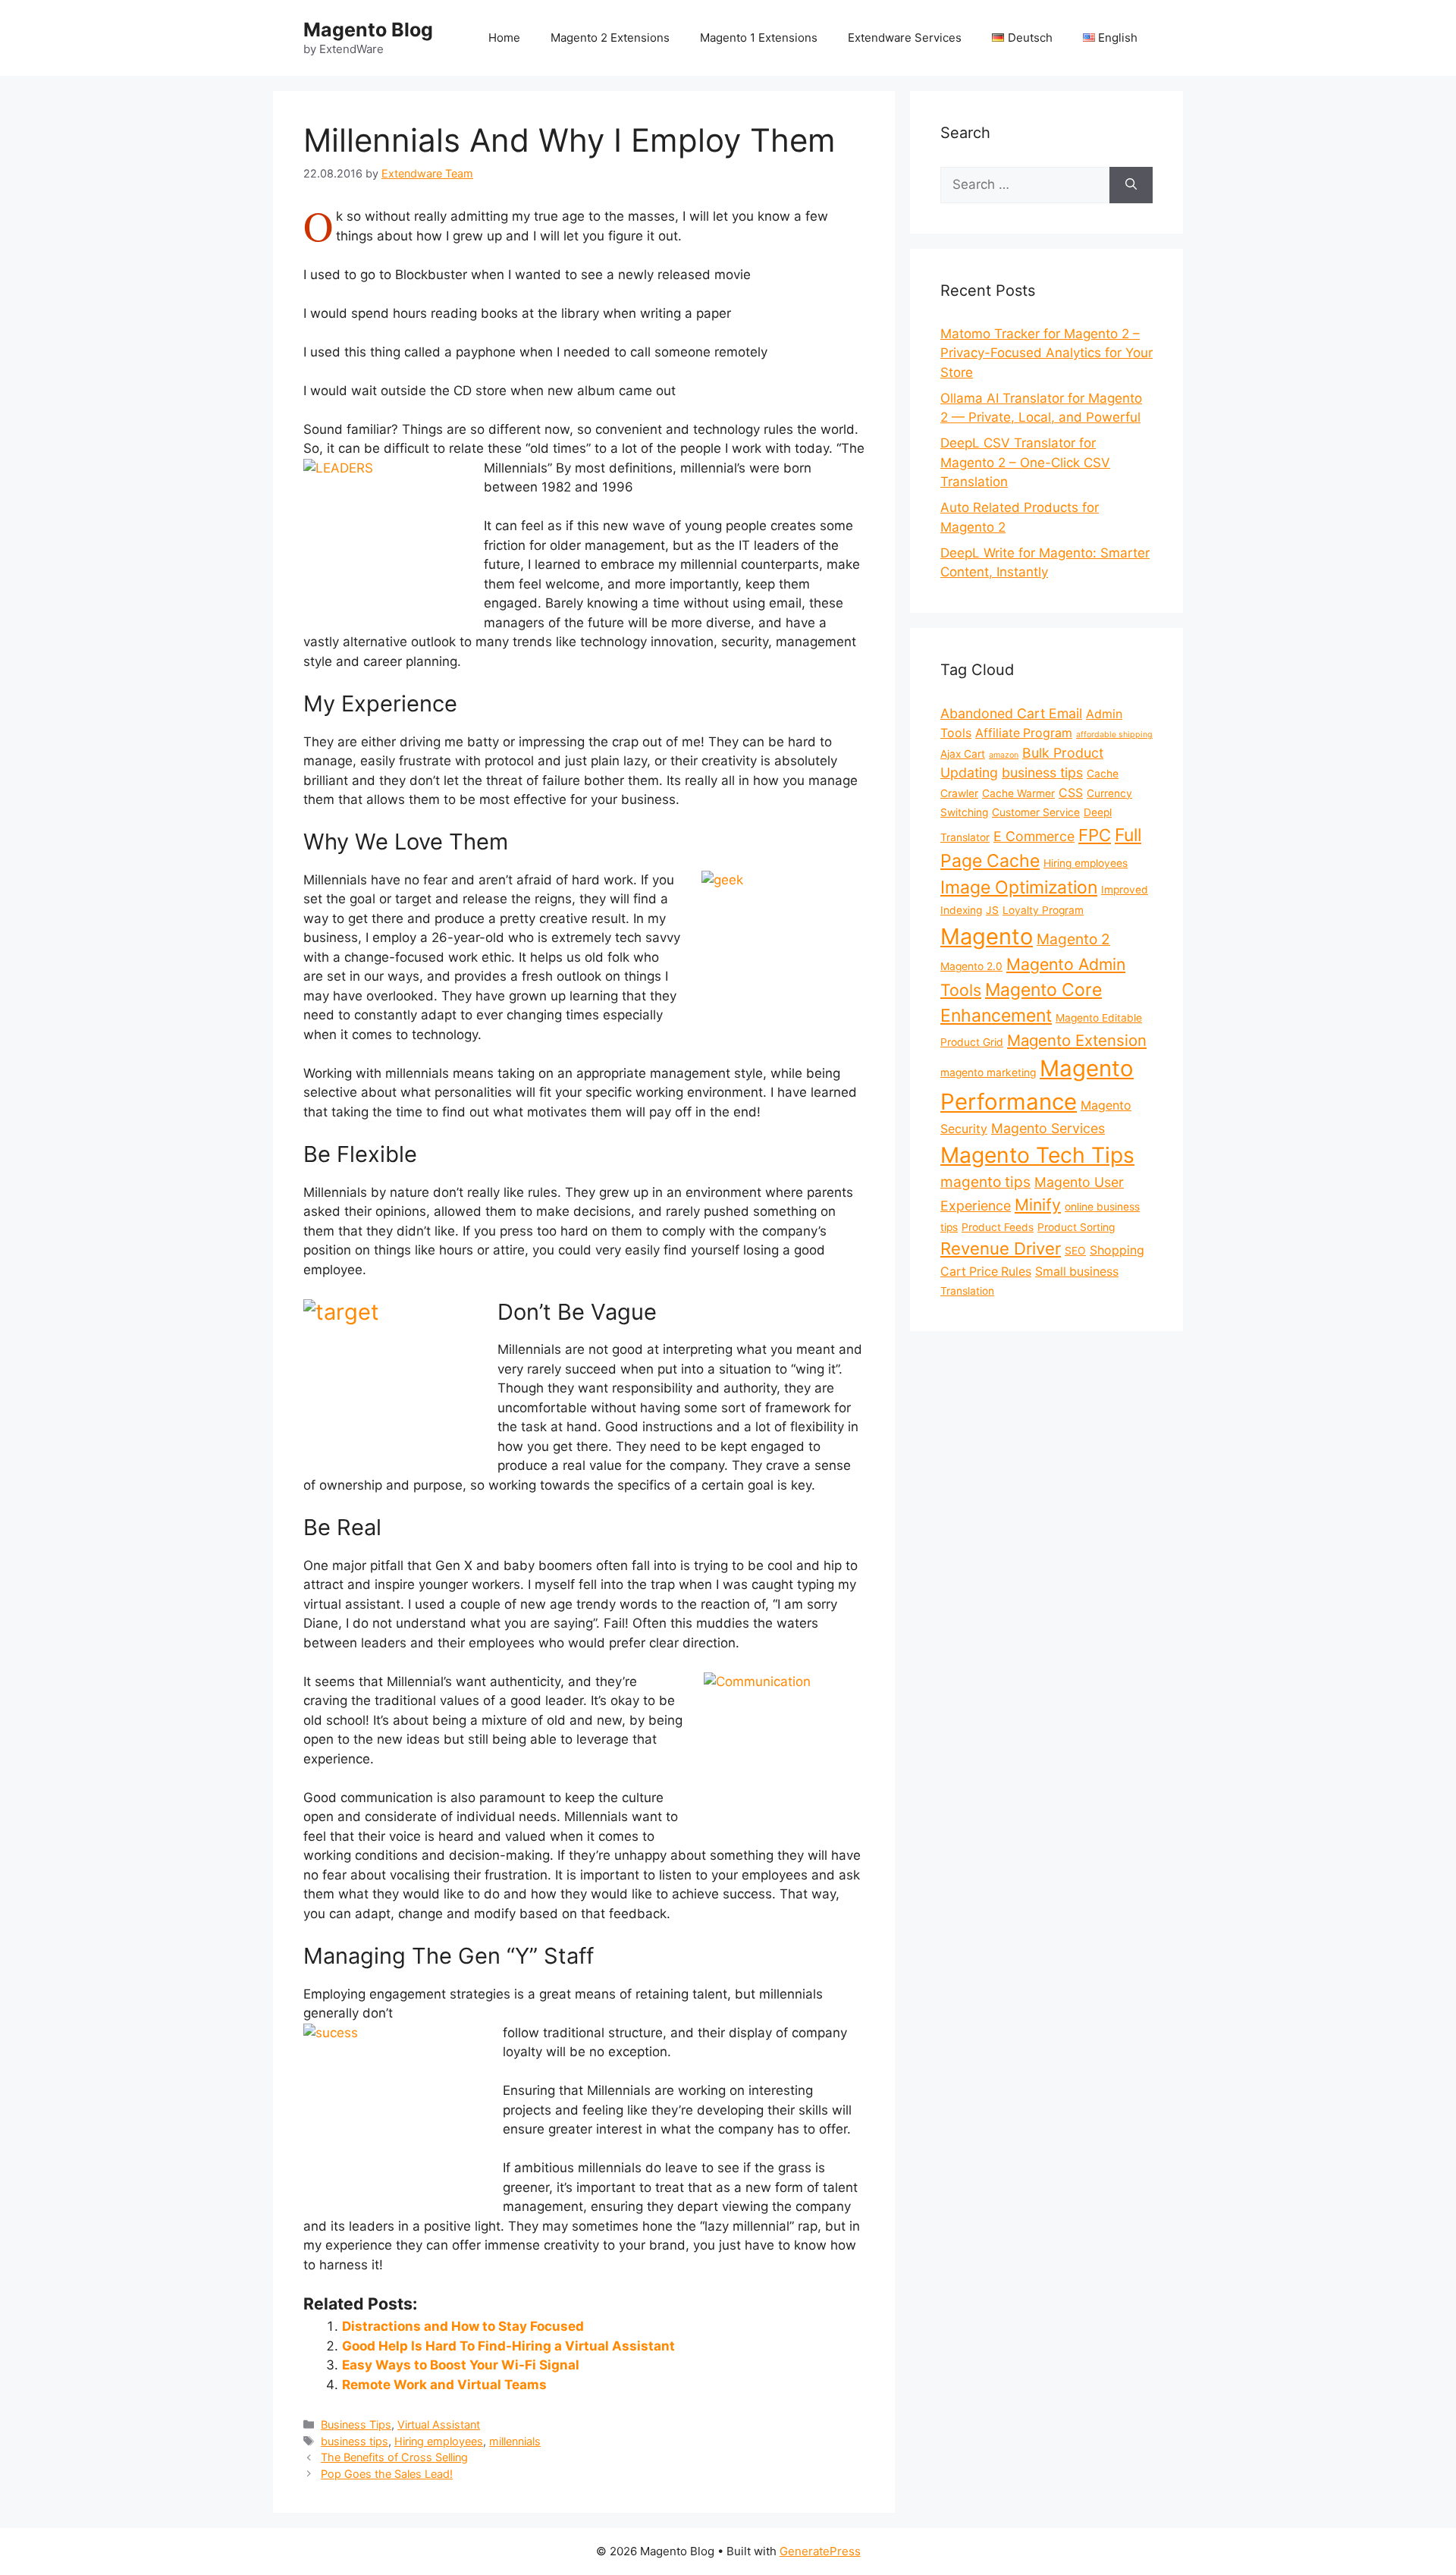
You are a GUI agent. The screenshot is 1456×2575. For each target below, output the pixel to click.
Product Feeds (998, 1227)
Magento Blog (368, 30)
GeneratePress (820, 2551)
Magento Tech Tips (1037, 1155)
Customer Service (1036, 812)
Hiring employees (439, 2441)
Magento (987, 936)
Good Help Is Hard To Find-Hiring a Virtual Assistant (508, 2346)
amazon (1004, 755)
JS (992, 910)
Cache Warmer (1018, 793)
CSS (1071, 793)
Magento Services (1048, 1128)
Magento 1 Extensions (759, 38)
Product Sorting (1076, 1227)
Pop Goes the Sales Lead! (387, 2474)
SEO (1075, 1251)
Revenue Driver (1001, 1248)
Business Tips (356, 2424)
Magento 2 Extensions (610, 38)
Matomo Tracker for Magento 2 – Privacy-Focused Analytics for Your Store (1046, 353)
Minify (1038, 1204)
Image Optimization (1019, 887)
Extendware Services (905, 38)
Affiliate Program (1024, 733)
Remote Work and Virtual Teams (444, 2385)
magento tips (985, 1182)
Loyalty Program (1043, 910)
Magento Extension (1077, 1040)
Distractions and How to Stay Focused (463, 2326)
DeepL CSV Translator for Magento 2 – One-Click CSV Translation (1025, 462)
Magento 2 (1073, 939)
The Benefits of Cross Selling (394, 2457)
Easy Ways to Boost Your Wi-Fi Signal (461, 2365)
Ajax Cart (963, 754)
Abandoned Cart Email (1011, 713)
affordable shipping (1114, 735)
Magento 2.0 (971, 966)
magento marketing (988, 1072)
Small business (1077, 1272)
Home (504, 38)
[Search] (1131, 185)
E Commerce (1034, 836)
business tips (355, 2441)
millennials (515, 2441)
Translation (967, 1291)
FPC (1095, 835)
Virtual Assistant (439, 2424)
